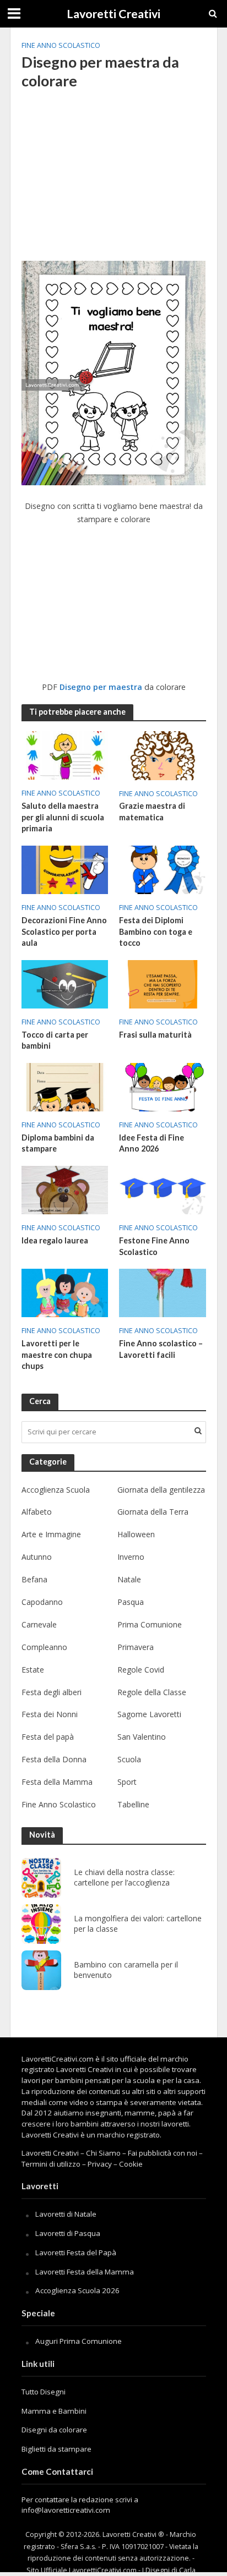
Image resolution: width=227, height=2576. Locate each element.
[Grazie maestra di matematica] (163, 754)
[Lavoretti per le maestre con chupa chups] (65, 1292)
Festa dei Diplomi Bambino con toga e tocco (156, 931)
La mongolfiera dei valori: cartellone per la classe (138, 1924)
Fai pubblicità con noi (163, 2153)
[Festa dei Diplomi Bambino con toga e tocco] (163, 869)
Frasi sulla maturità (155, 1035)
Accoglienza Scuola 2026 (77, 2290)
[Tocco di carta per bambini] (65, 983)
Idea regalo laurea (55, 1240)
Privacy (100, 2164)
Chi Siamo (103, 2153)
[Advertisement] (114, 180)
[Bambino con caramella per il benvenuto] (41, 1970)
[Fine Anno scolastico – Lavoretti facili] (163, 1292)
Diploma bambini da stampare (58, 1143)
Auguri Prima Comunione (79, 2341)
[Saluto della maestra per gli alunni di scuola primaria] (65, 754)
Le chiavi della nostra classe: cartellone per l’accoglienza (124, 1878)
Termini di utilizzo (51, 2164)
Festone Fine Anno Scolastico (154, 1246)
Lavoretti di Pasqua (68, 2233)
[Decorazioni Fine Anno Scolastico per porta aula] (65, 869)
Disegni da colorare (54, 2430)
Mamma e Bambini (54, 2411)
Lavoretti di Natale (66, 2214)
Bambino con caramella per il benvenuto (126, 1970)
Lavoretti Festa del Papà (76, 2252)
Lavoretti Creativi (113, 14)
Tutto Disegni (44, 2392)
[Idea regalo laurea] (65, 1189)
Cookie (131, 2164)
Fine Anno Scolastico (61, 45)
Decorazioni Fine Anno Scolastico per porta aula (64, 931)
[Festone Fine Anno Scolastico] (163, 1189)
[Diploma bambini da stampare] (65, 1086)
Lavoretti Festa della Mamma (85, 2272)
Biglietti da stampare (56, 2449)
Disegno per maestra (101, 687)
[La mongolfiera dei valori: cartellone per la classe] (41, 1924)
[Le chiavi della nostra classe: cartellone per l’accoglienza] (41, 1878)
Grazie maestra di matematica (152, 812)
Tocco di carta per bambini (55, 1040)
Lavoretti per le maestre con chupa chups (57, 1355)
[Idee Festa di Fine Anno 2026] (163, 1086)
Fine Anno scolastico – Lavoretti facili (161, 1349)
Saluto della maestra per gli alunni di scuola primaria (63, 817)
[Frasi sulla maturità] (163, 983)
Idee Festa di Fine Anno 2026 (152, 1143)
